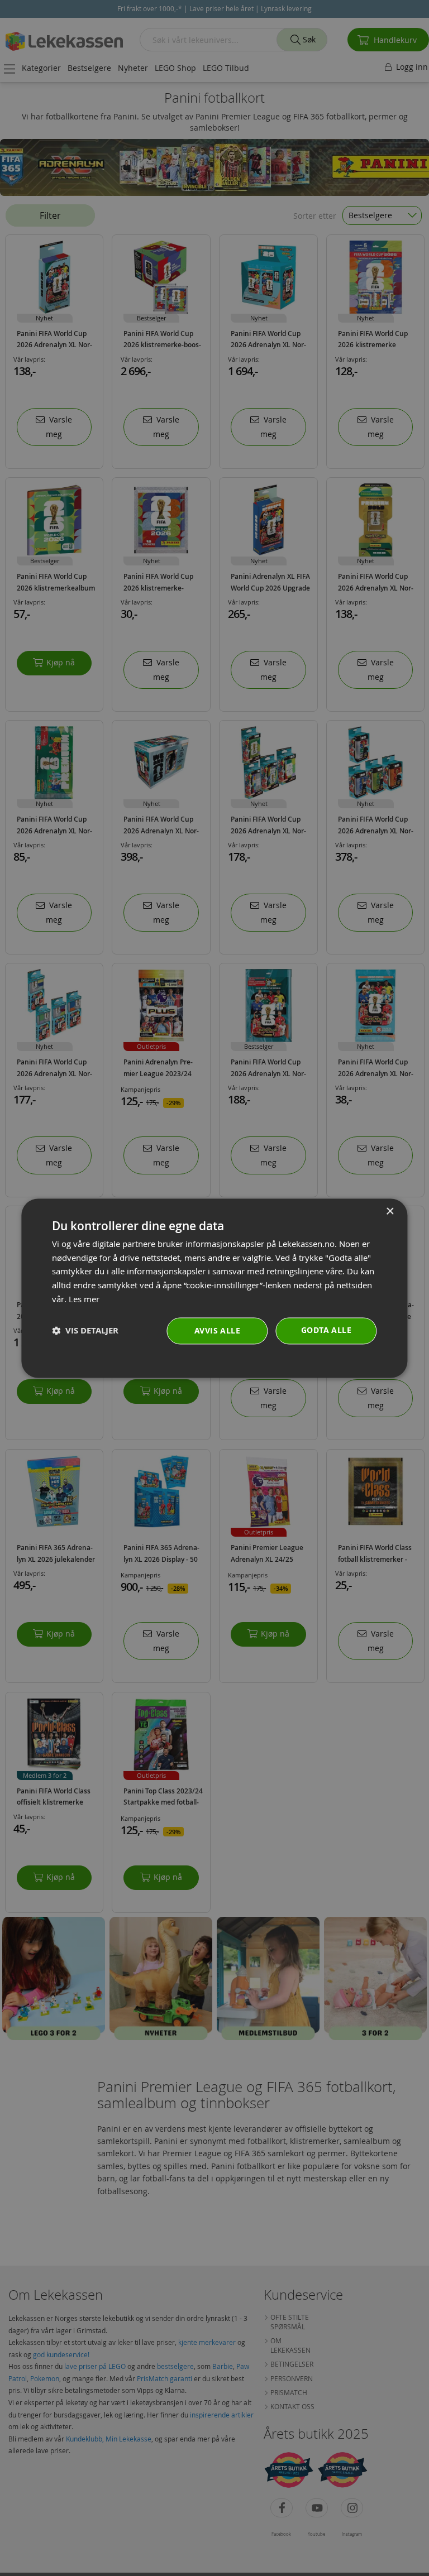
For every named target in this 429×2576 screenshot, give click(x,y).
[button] (85, 1331)
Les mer (84, 1299)
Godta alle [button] (326, 1330)
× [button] (390, 1212)
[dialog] (214, 1288)
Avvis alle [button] (217, 1330)
